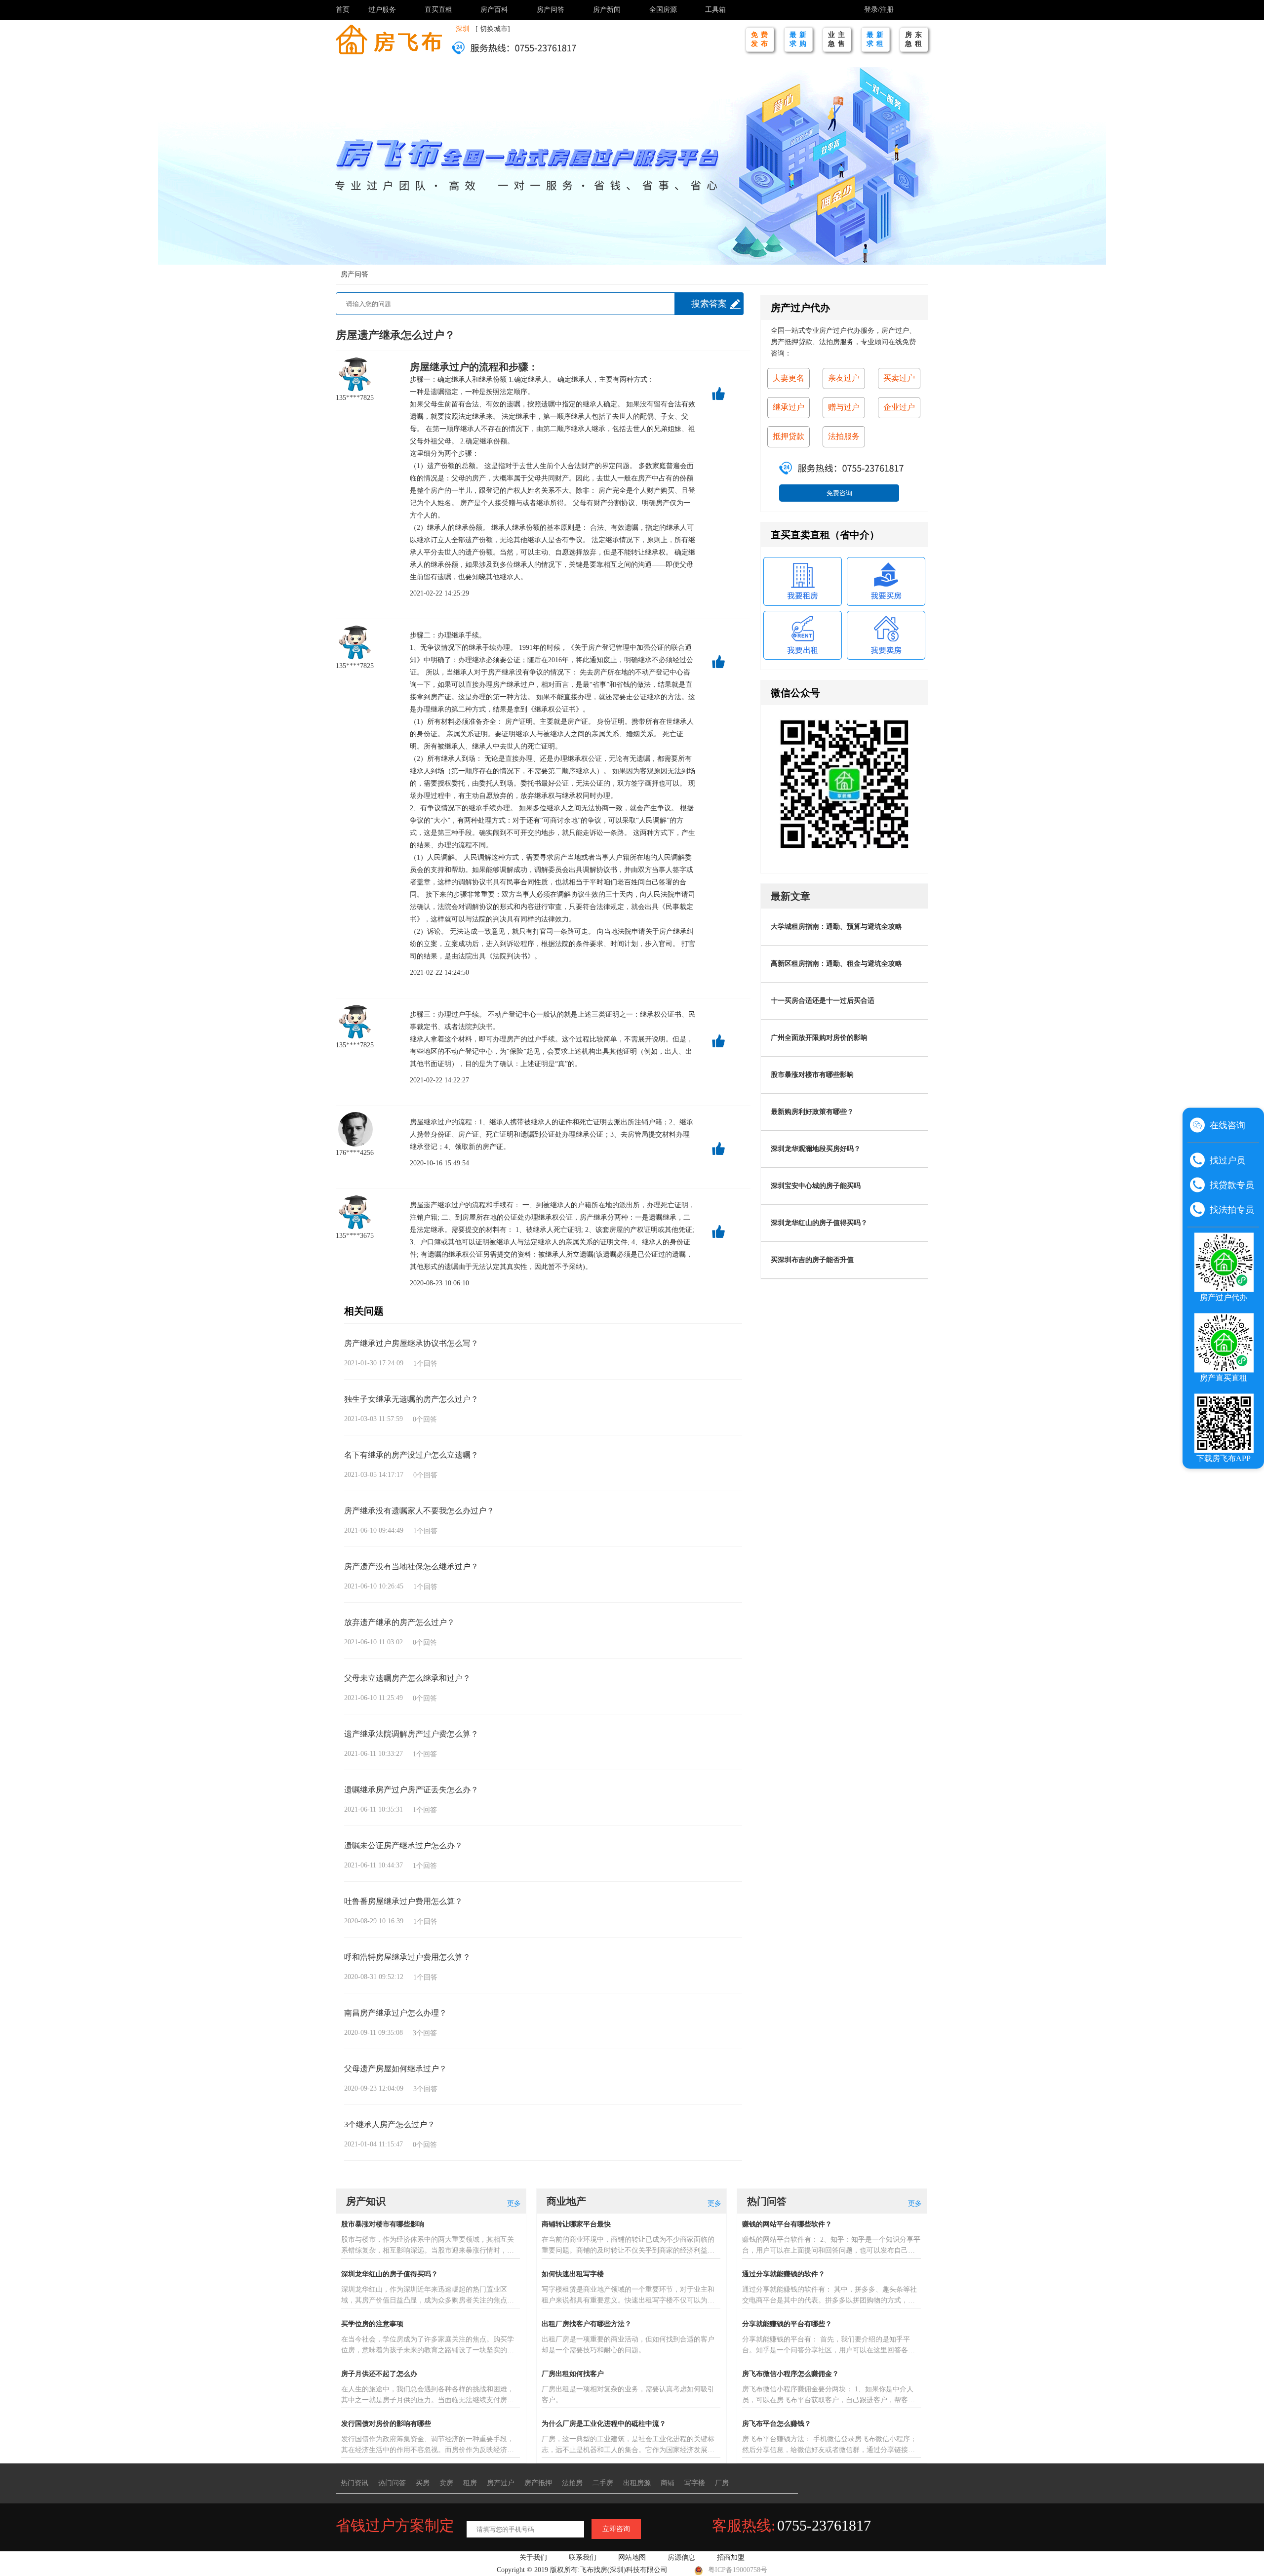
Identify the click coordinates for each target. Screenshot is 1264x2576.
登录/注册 (879, 10)
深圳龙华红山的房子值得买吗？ (819, 1223)
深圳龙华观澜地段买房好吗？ (816, 1149)
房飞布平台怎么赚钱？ (777, 2424)
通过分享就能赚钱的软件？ (784, 2274)
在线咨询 (1227, 1125)
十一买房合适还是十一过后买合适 (823, 1001)
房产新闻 (607, 10)
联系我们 (583, 2557)
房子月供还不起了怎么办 (379, 2374)
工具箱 (715, 10)
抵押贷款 (789, 436)
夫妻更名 (789, 378)
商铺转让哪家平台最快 (576, 2224)
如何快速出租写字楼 (573, 2274)
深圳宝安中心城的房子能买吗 (816, 1186)
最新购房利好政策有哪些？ (812, 1112)
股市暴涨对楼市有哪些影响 (812, 1075)
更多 (514, 2203)
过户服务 (382, 10)
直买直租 (438, 10)
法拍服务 (844, 436)
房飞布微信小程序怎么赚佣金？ (790, 2374)
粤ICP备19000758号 (738, 2570)
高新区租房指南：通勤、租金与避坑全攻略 (836, 964)
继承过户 (449, 367)
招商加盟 (731, 2557)
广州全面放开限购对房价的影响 (819, 1038)
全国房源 (663, 10)
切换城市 (494, 29)
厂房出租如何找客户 (573, 2374)
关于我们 (533, 2557)
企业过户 (899, 407)
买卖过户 (899, 378)
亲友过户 (844, 378)
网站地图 (632, 2557)
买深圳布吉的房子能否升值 (812, 1260)
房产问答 (551, 10)
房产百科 (494, 10)
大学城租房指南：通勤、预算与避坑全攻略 (836, 927)
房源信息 (681, 2557)
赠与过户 (844, 407)
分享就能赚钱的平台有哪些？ (787, 2324)
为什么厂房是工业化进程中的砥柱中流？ (604, 2424)
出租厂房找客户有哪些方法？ (587, 2324)
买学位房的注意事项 (372, 2324)
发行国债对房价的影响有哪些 (386, 2424)
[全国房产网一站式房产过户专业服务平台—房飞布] (389, 39)
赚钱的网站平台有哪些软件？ (787, 2224)
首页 (343, 10)
